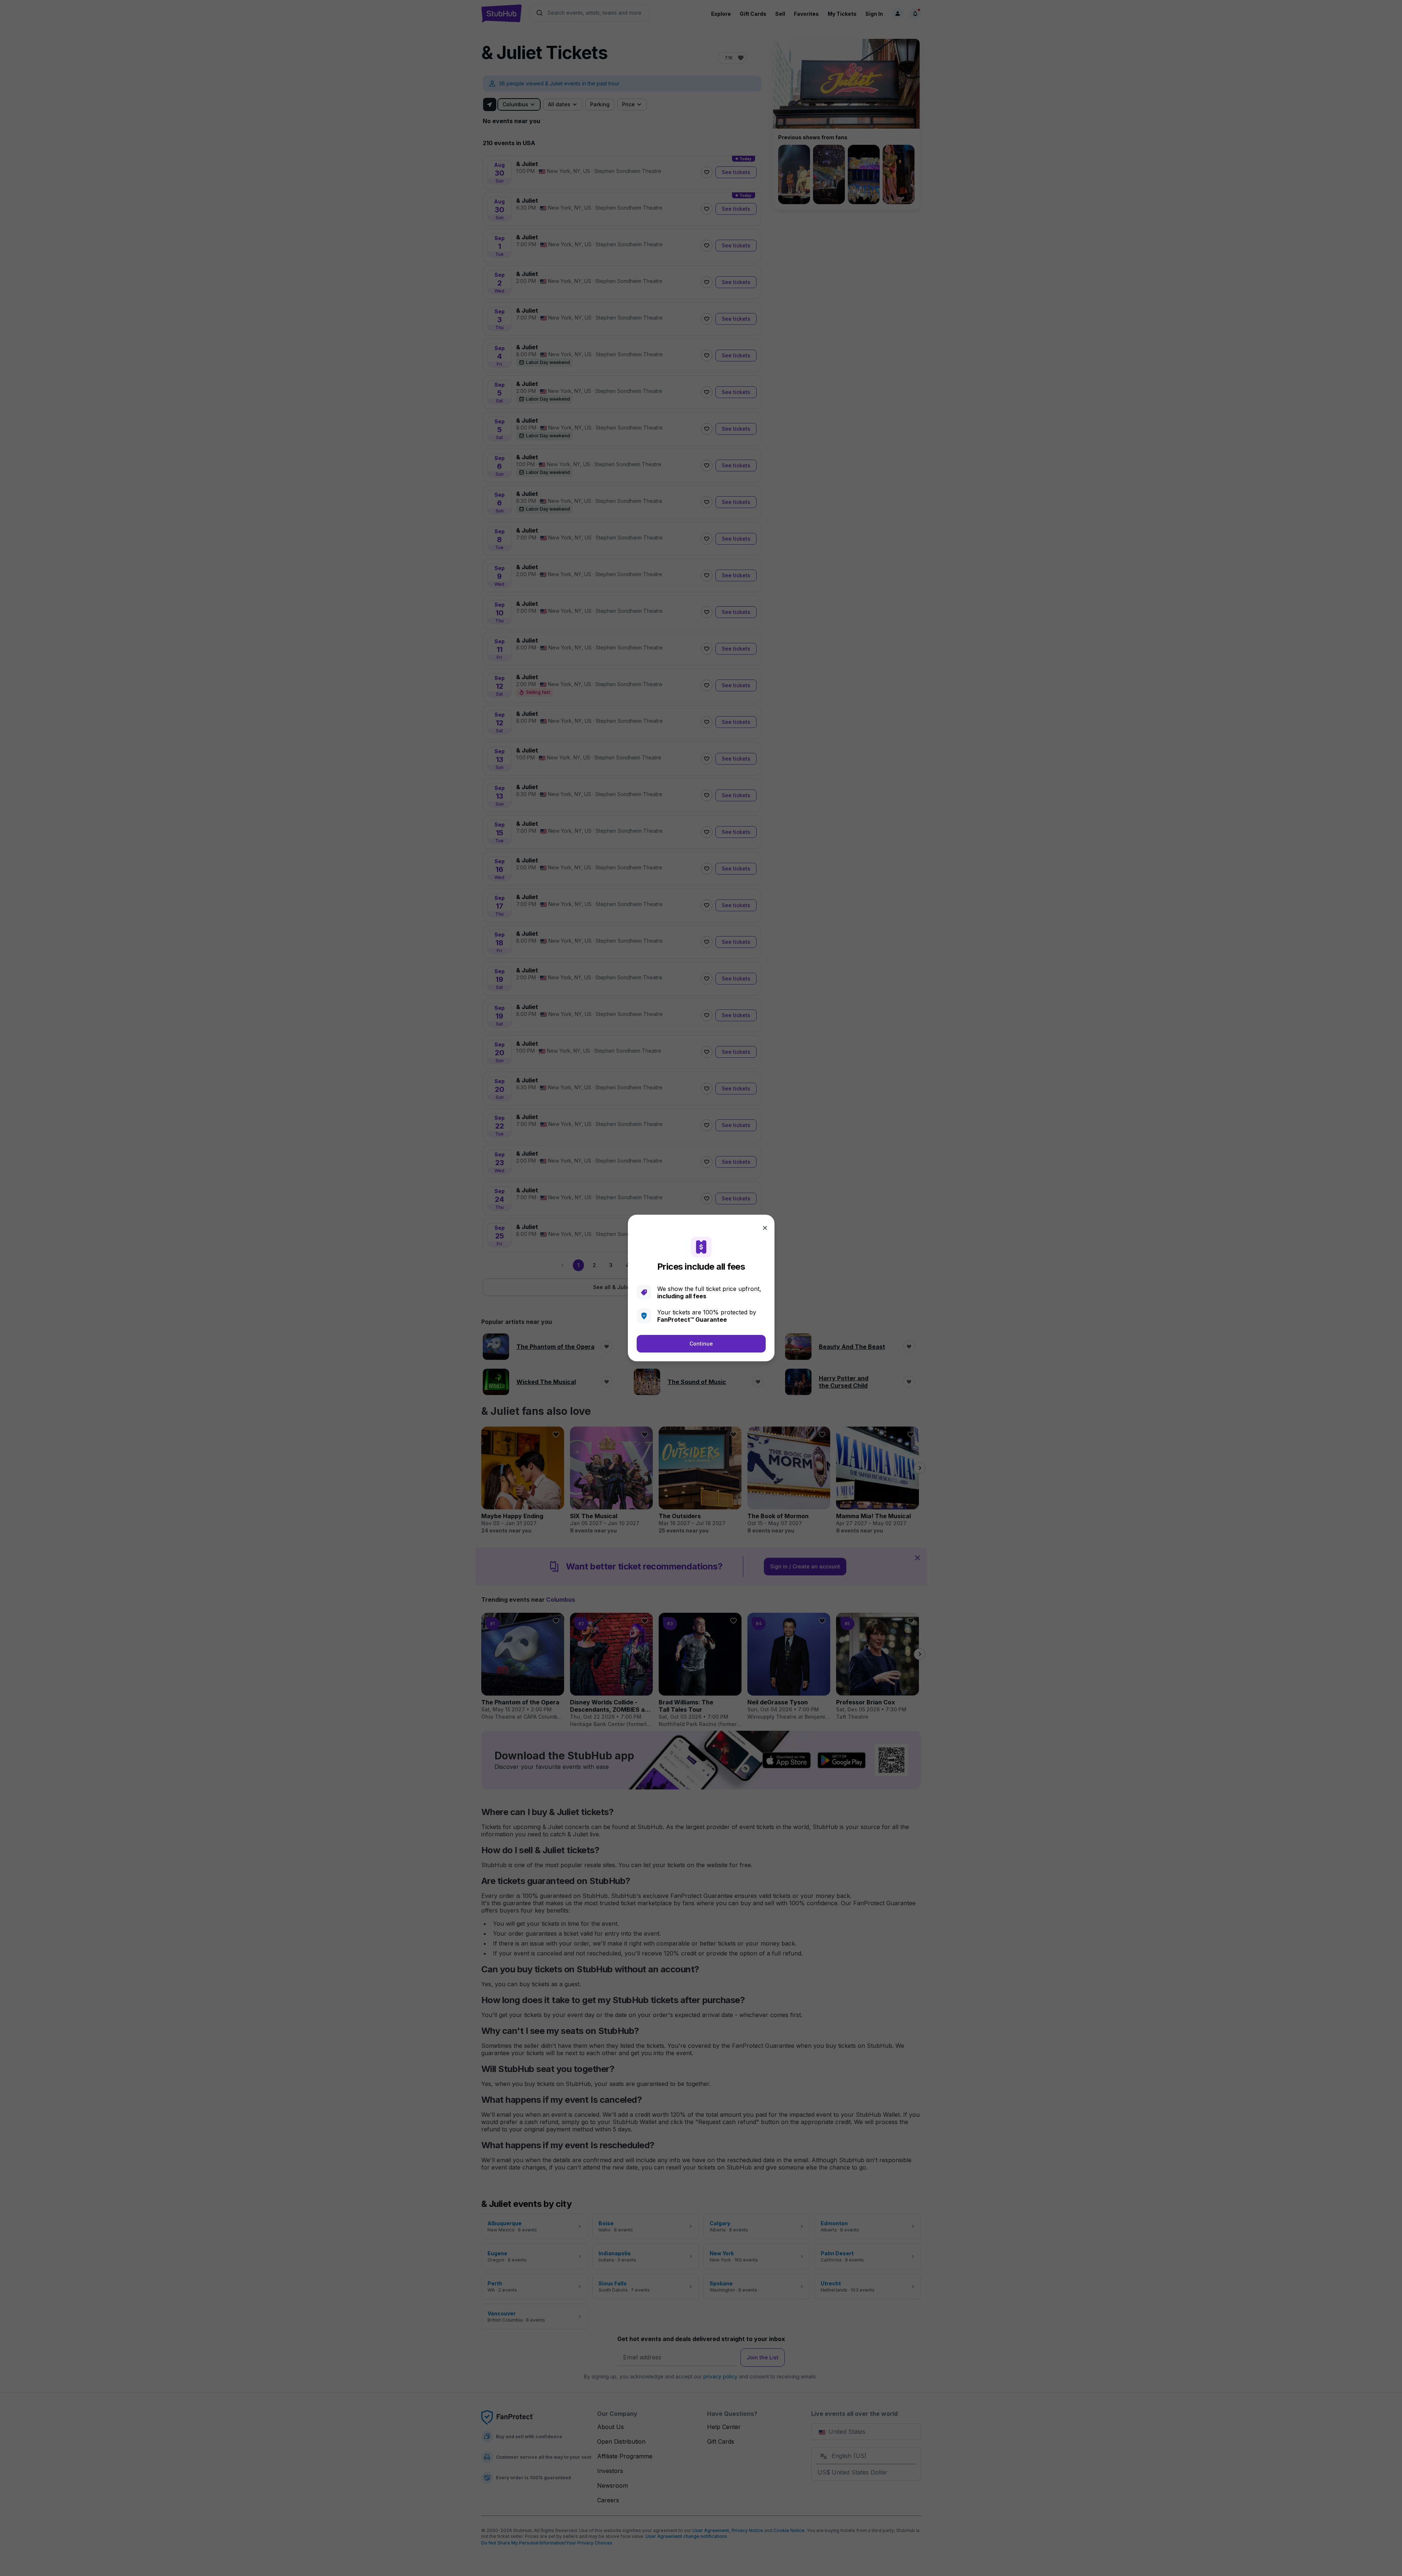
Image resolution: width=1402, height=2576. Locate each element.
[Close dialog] (765, 1228)
